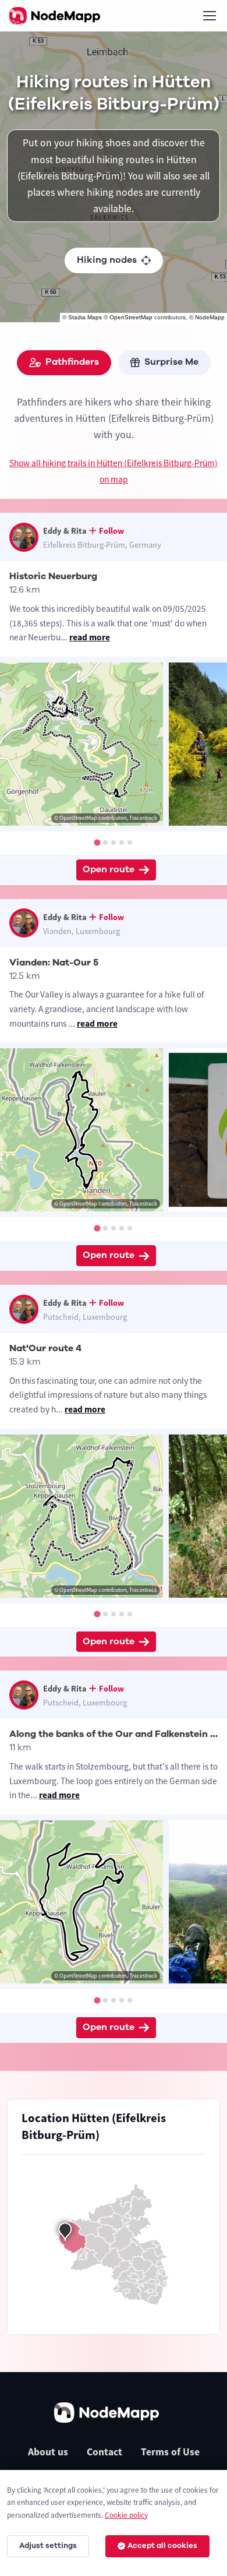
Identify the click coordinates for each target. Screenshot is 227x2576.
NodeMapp (210, 317)
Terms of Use (170, 2452)
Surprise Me (171, 362)
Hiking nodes (107, 260)
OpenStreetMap (131, 317)
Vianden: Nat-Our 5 (54, 963)
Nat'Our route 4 (45, 1348)
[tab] (97, 842)
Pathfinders (72, 362)
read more (90, 637)
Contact (104, 2452)
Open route (109, 869)
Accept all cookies (162, 2546)
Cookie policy (126, 2515)
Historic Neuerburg (53, 576)
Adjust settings (48, 2546)
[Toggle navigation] (209, 16)
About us (48, 2452)
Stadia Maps (85, 317)
